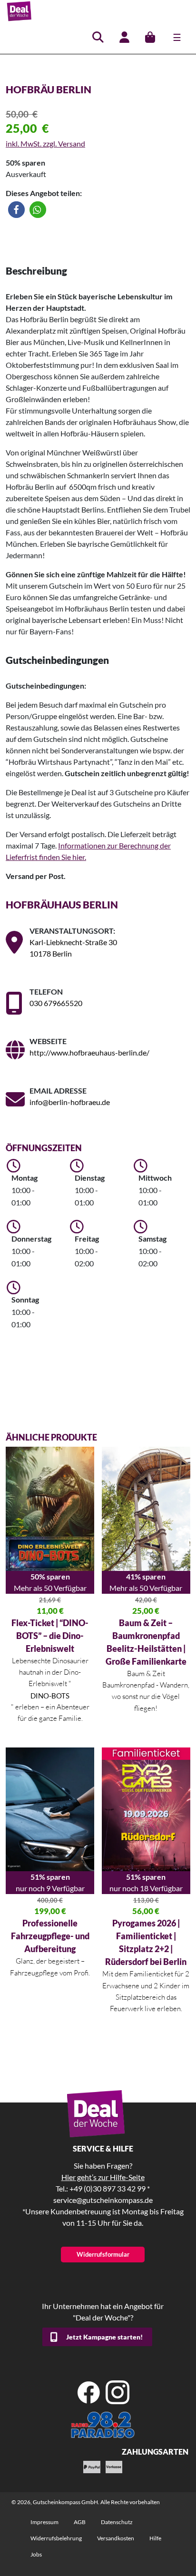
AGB (80, 2522)
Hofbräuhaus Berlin (62, 904)
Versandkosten (116, 2538)
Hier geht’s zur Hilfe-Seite (103, 2177)
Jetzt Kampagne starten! (104, 2337)
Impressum (44, 2522)
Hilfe (155, 2538)
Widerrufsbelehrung (56, 2538)
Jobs (36, 2554)
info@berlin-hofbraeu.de (70, 1102)
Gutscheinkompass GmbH (65, 2502)
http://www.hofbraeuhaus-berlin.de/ (89, 1052)
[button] (16, 210)
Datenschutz (117, 2522)
